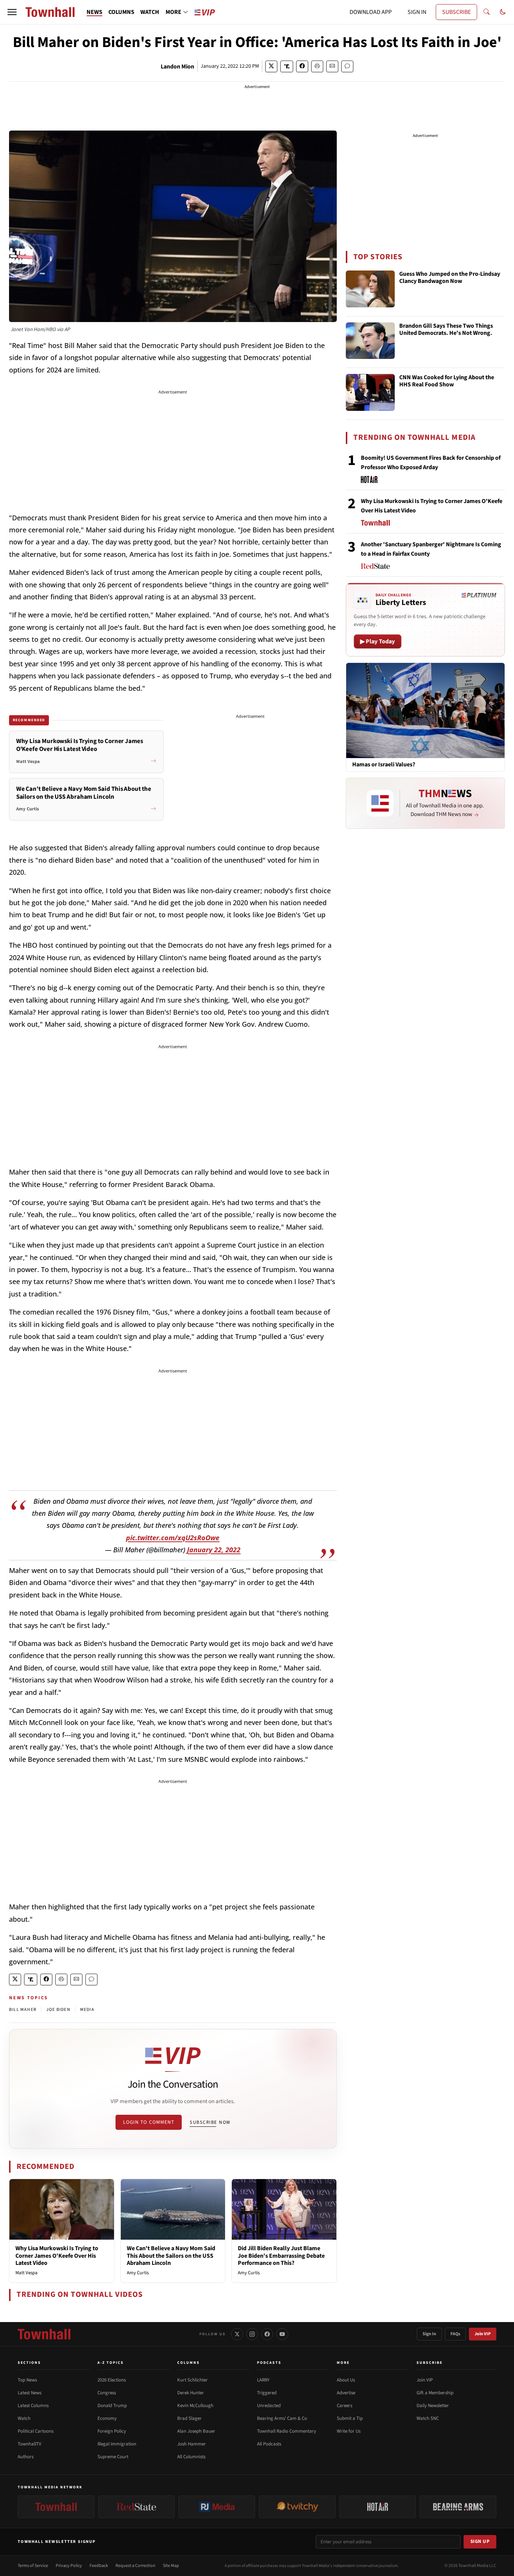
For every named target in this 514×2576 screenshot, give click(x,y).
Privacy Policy (69, 2566)
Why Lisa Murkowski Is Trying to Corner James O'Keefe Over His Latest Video (57, 2255)
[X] (237, 2334)
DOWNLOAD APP (371, 12)
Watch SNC (428, 2418)
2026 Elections (112, 2380)
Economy (107, 2418)
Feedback (99, 2566)
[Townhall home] (44, 2334)
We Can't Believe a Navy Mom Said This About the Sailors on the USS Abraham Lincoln (171, 2255)
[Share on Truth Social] (287, 66)
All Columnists (191, 2457)
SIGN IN (417, 12)
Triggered (267, 2393)
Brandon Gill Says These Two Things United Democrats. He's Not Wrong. (446, 330)
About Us (346, 2380)
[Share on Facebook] (302, 66)
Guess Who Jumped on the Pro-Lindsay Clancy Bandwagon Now (450, 278)
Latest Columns (33, 2406)
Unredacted (269, 2406)
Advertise (346, 2393)
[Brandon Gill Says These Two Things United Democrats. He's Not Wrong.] (370, 341)
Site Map (171, 2566)
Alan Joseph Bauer (196, 2431)
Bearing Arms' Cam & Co (282, 2418)
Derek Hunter (191, 2393)
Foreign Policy (112, 2431)
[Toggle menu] (12, 12)
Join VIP (483, 2334)
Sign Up (480, 2541)
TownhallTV (30, 2444)
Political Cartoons (36, 2431)
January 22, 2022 (214, 1550)
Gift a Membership (435, 2393)
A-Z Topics (111, 2363)
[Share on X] (271, 66)
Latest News (30, 2393)
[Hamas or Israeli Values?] (425, 710)
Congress (107, 2393)
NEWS (94, 12)
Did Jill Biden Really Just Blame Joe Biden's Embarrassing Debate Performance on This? (281, 2255)
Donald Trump (112, 2406)
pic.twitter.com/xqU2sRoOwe (173, 1538)
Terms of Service (33, 2566)
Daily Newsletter (433, 2406)
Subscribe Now (210, 2122)
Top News (27, 2380)
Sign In (429, 2334)
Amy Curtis (138, 2273)
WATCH (150, 12)
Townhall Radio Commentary (287, 2431)
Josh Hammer (192, 2444)
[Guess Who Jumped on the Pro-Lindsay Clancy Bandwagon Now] (370, 289)
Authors (26, 2457)
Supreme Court (113, 2457)
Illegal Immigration (117, 2444)
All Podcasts (269, 2444)
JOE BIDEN (58, 2010)
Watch (24, 2418)
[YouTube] (282, 2334)
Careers (344, 2406)
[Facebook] (267, 2334)
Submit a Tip (350, 2418)
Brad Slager (189, 2418)
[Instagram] (252, 2334)
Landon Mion (177, 67)
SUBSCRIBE (456, 12)
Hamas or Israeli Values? (384, 765)
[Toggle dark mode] (503, 12)
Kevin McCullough (195, 2406)
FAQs (455, 2334)
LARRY (263, 2380)
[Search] (487, 12)
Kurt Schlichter (192, 2380)
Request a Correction (135, 2566)
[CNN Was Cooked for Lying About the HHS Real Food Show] (370, 392)
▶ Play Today (378, 641)
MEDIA (87, 2010)
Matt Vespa (27, 2273)
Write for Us (349, 2431)
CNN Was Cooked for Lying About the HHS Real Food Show (447, 381)
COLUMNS (121, 12)
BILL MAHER (23, 2010)
